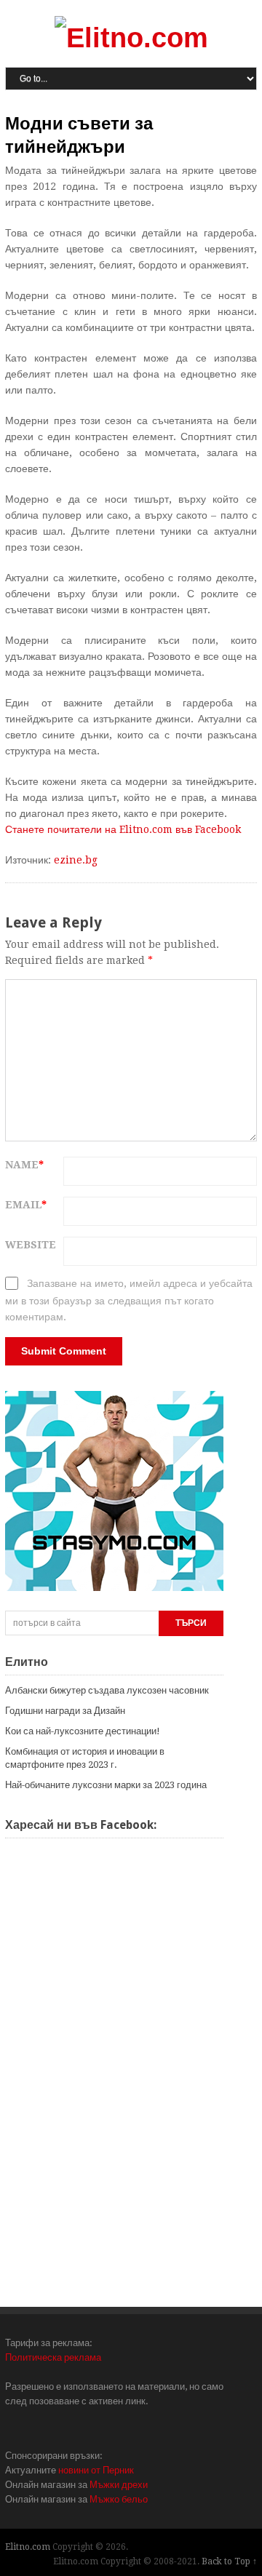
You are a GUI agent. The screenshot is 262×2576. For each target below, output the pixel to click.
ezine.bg (76, 860)
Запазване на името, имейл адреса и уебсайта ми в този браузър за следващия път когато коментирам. (129, 1300)
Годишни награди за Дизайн (65, 1711)
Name (24, 1165)
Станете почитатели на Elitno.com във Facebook (123, 829)
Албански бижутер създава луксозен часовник (107, 1690)
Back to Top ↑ (229, 2561)
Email (26, 1205)
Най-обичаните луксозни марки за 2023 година (106, 1785)
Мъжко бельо (119, 2499)
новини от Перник (96, 2470)
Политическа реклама (53, 2357)
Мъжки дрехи (119, 2485)
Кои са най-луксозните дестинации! (83, 1731)
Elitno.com (28, 2547)
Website (31, 1245)
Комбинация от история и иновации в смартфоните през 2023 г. (85, 1758)
